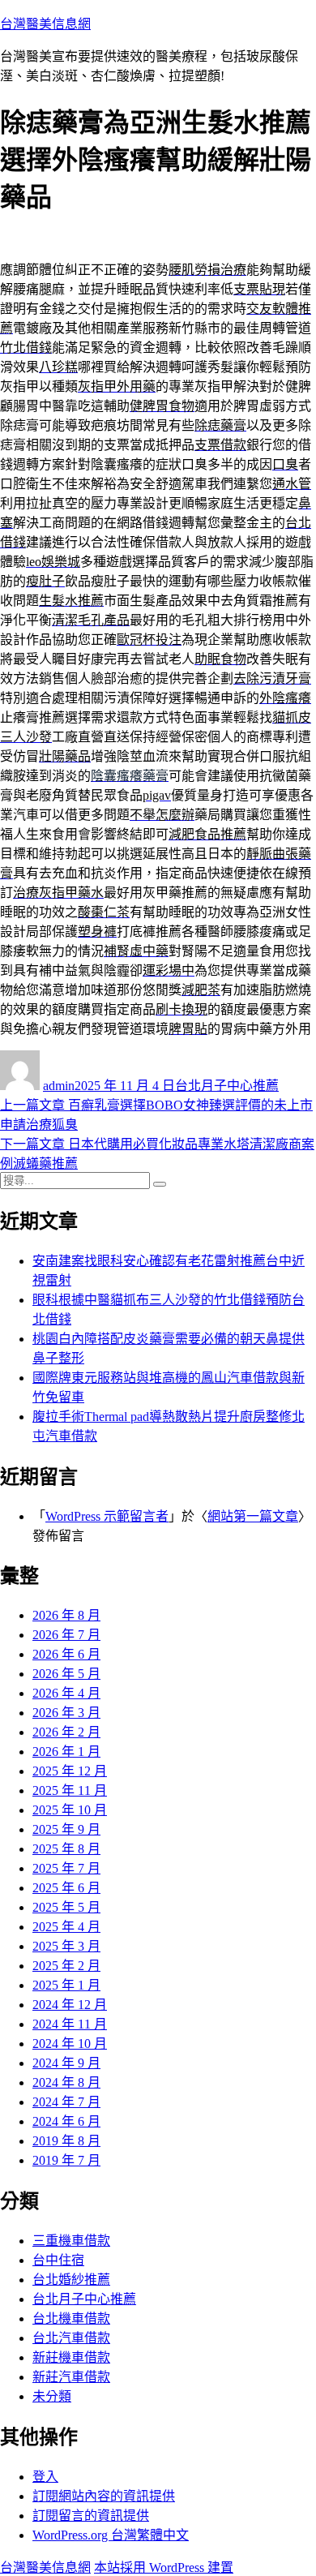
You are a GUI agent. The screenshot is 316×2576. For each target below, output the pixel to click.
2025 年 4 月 (66, 1927)
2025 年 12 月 (70, 1771)
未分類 (52, 2396)
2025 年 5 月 (66, 1907)
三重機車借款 (71, 2241)
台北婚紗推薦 (71, 2280)
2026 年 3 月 (66, 1713)
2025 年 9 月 (66, 1829)
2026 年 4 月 (66, 1693)
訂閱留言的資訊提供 (91, 2516)
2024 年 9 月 (66, 2063)
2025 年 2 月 (66, 1966)
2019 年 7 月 (66, 2160)
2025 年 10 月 (70, 1810)
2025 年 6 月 (66, 1888)
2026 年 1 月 (66, 1752)
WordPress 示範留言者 (107, 1516)
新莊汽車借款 (71, 2377)
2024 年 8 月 (66, 2082)
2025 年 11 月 (70, 1790)
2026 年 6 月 (66, 1654)
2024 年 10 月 (70, 2044)
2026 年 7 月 (66, 1635)
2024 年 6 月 (66, 2121)
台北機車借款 (71, 2318)
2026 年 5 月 (66, 1674)
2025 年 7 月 (66, 1868)
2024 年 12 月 (70, 2005)
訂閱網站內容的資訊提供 (104, 2496)
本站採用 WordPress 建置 (164, 2567)
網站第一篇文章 (253, 1516)
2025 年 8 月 (66, 1849)
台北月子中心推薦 (227, 1086)
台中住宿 (58, 2260)
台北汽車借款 (71, 2338)
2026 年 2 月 (66, 1732)
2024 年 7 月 (66, 2102)
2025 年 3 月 (66, 1946)
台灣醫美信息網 (45, 24)
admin (59, 1086)
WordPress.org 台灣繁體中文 (111, 2535)
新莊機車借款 (71, 2357)
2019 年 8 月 (66, 2141)
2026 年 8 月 (66, 1615)
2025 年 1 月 (66, 1985)
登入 (45, 2477)
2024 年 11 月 (70, 2024)
